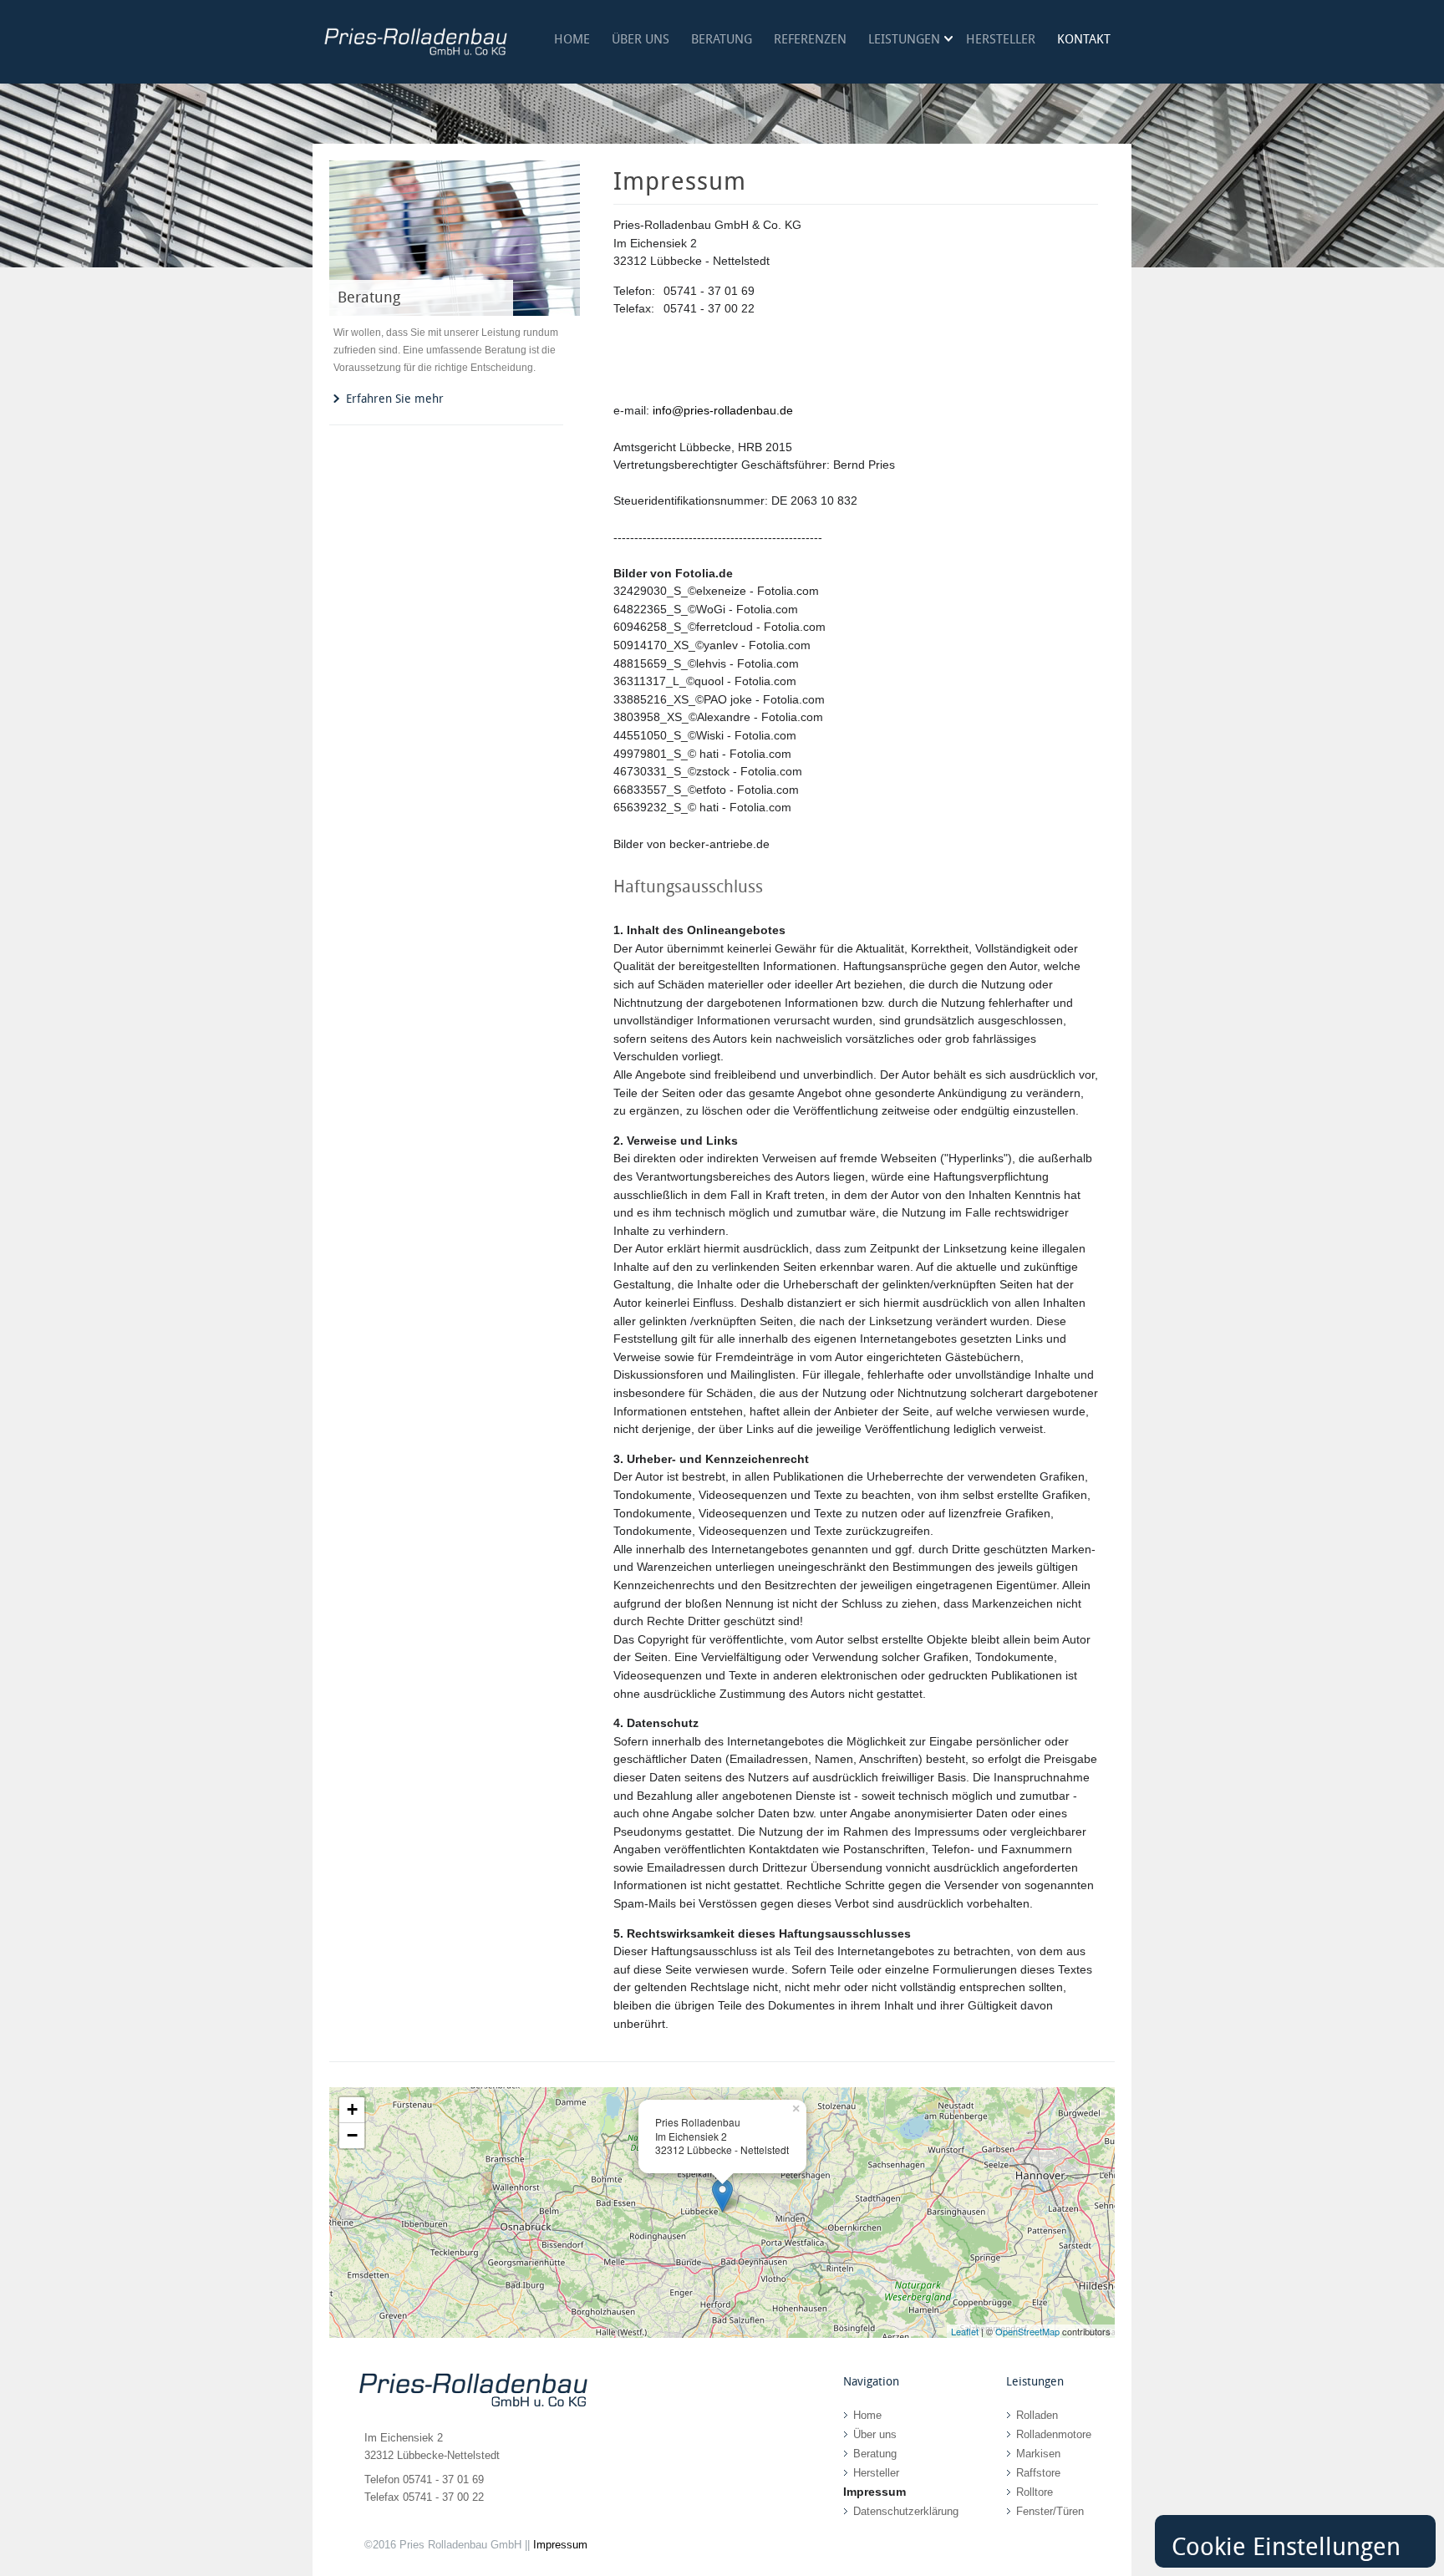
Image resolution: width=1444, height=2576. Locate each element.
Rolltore (1035, 2492)
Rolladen (1037, 2415)
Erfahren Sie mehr (395, 399)
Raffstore (1038, 2473)
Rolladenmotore (1054, 2434)
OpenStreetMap (1027, 2331)
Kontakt (1084, 39)
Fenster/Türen (1050, 2511)
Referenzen (810, 39)
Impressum (560, 2545)
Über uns (641, 39)
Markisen (1038, 2454)
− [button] (352, 2135)
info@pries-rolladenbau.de (723, 410)
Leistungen (904, 39)
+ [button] (352, 2109)
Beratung (722, 39)
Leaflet (965, 2331)
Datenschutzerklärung (906, 2511)
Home (572, 39)
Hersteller (1001, 39)
